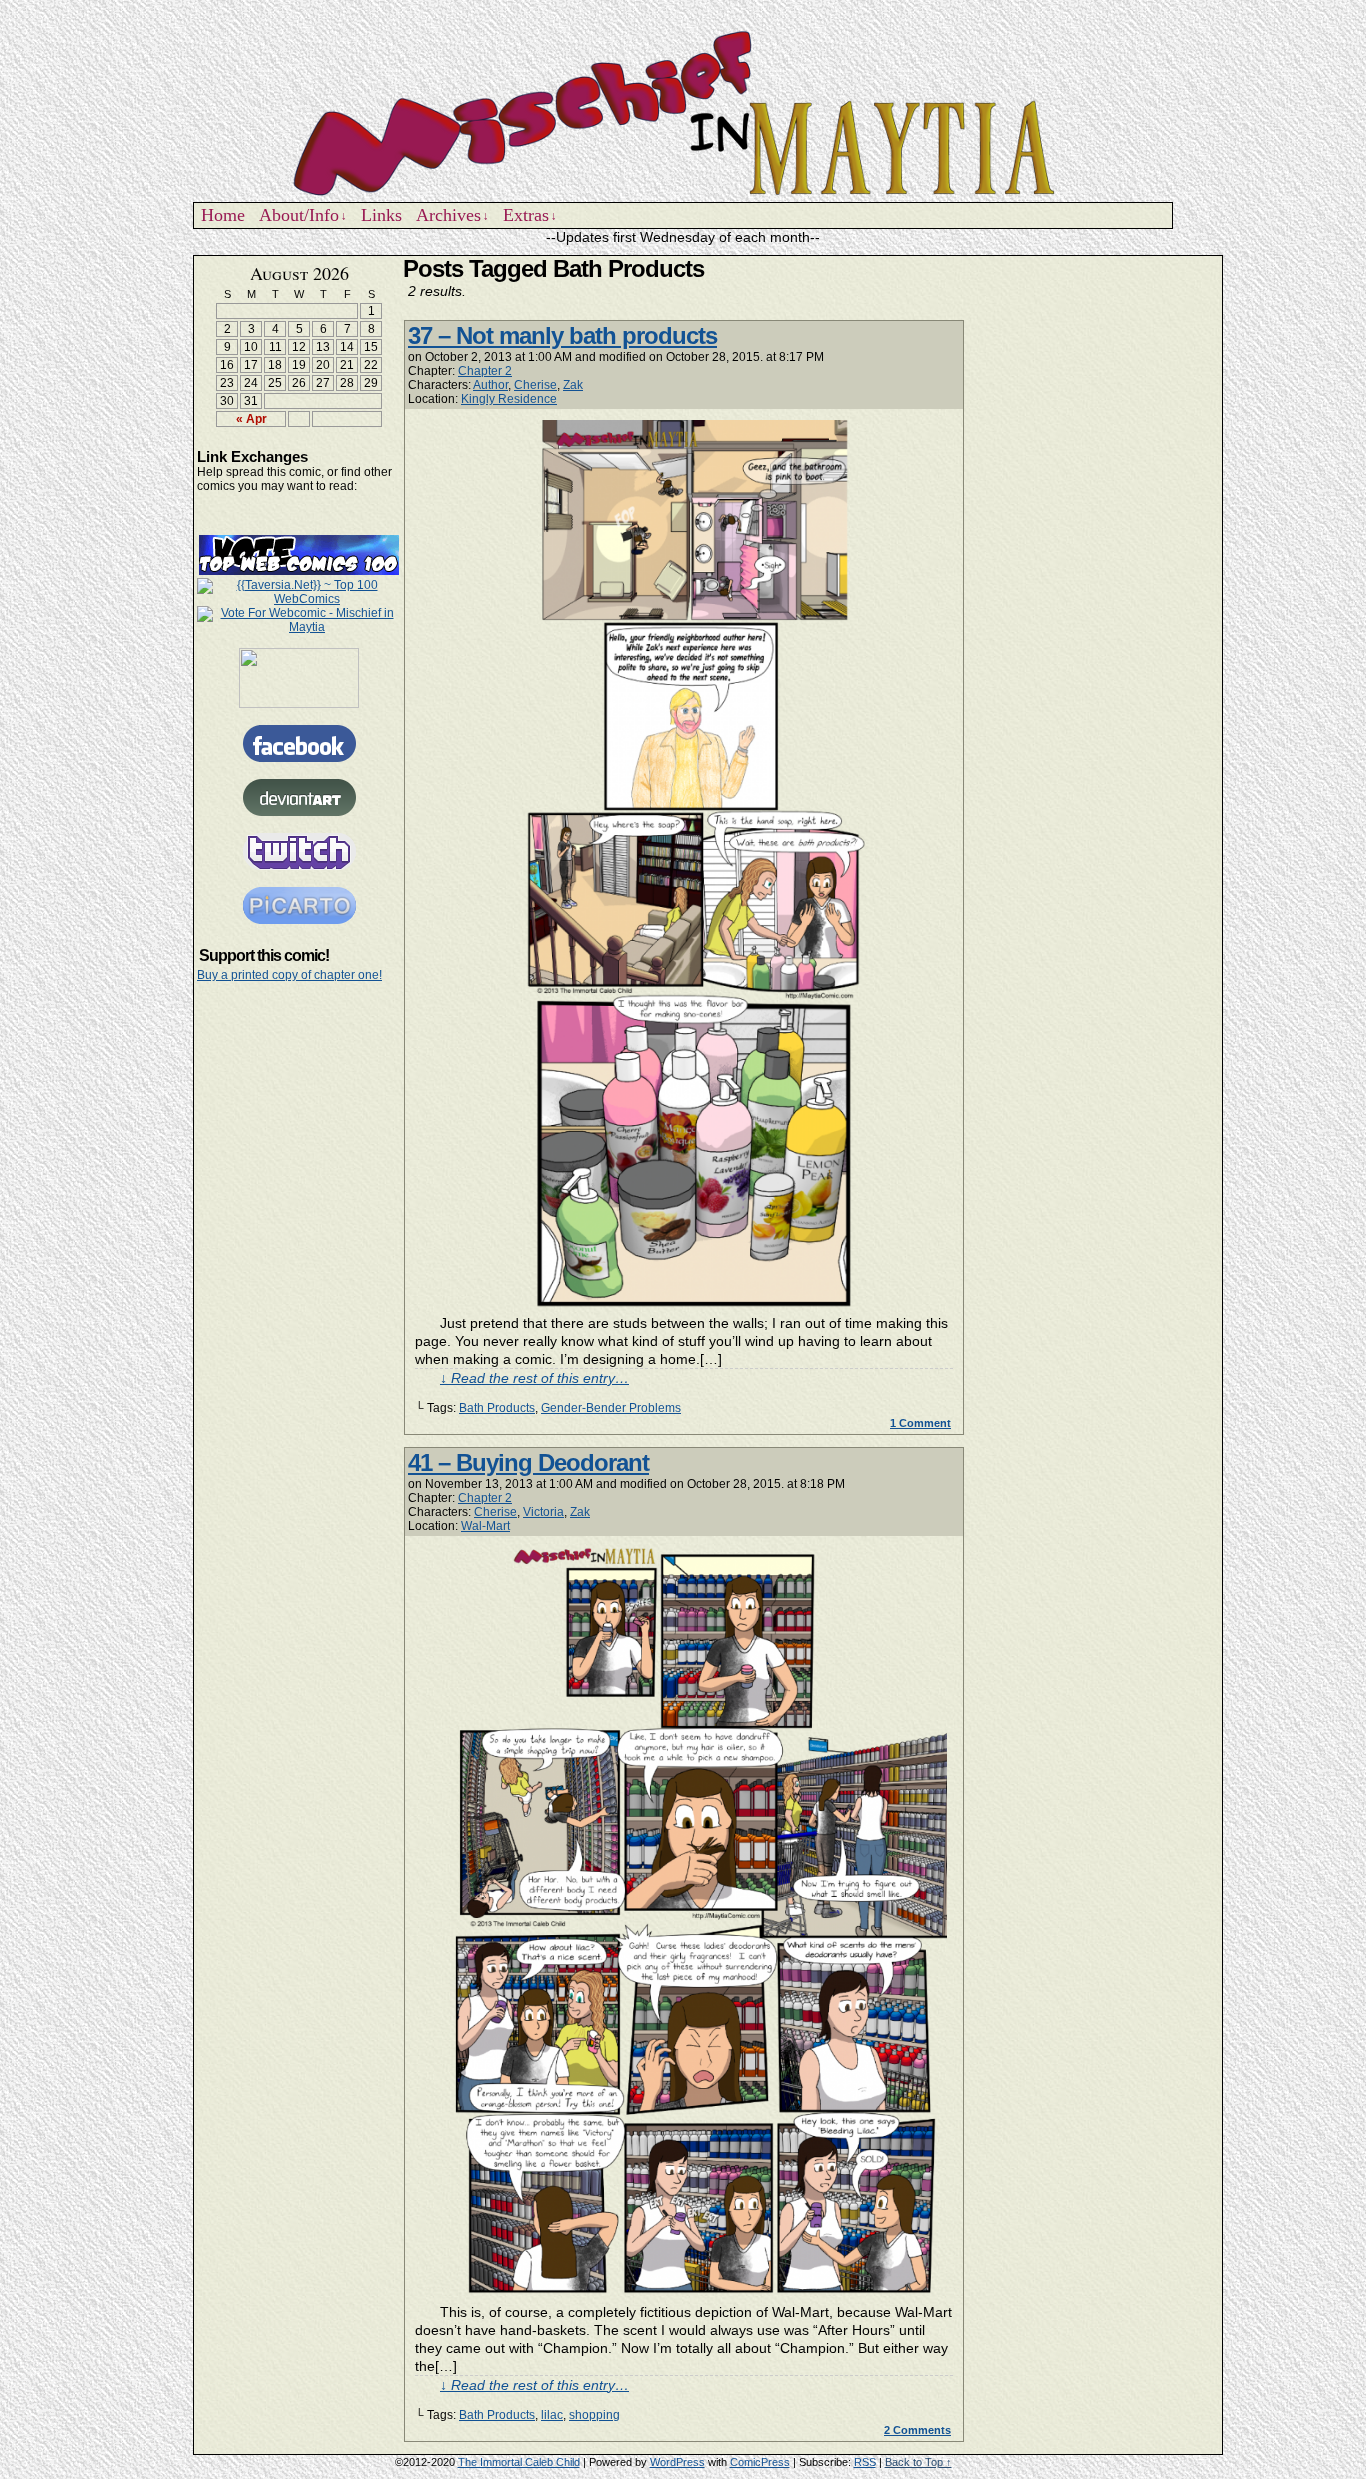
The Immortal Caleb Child (519, 2462)
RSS (865, 2462)
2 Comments (917, 2430)
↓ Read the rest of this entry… (534, 1378)
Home (223, 215)
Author (490, 385)
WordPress (677, 2462)
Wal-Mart (485, 1526)
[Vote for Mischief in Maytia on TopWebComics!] (299, 571)
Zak (573, 385)
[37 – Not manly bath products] (697, 1304)
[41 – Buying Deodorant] (697, 2293)
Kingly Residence (509, 399)
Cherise (535, 385)
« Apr (251, 419)
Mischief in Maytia (683, 111)
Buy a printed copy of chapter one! (289, 975)
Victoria (543, 1512)
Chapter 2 (485, 371)
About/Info (303, 215)
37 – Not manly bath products (562, 335)
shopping (594, 2415)
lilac (552, 2415)
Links (381, 215)
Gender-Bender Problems (611, 1408)
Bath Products (497, 1408)
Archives (452, 215)
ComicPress (760, 2462)
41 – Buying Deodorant (528, 1462)
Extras (530, 215)
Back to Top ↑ (918, 2462)
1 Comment (920, 1423)
